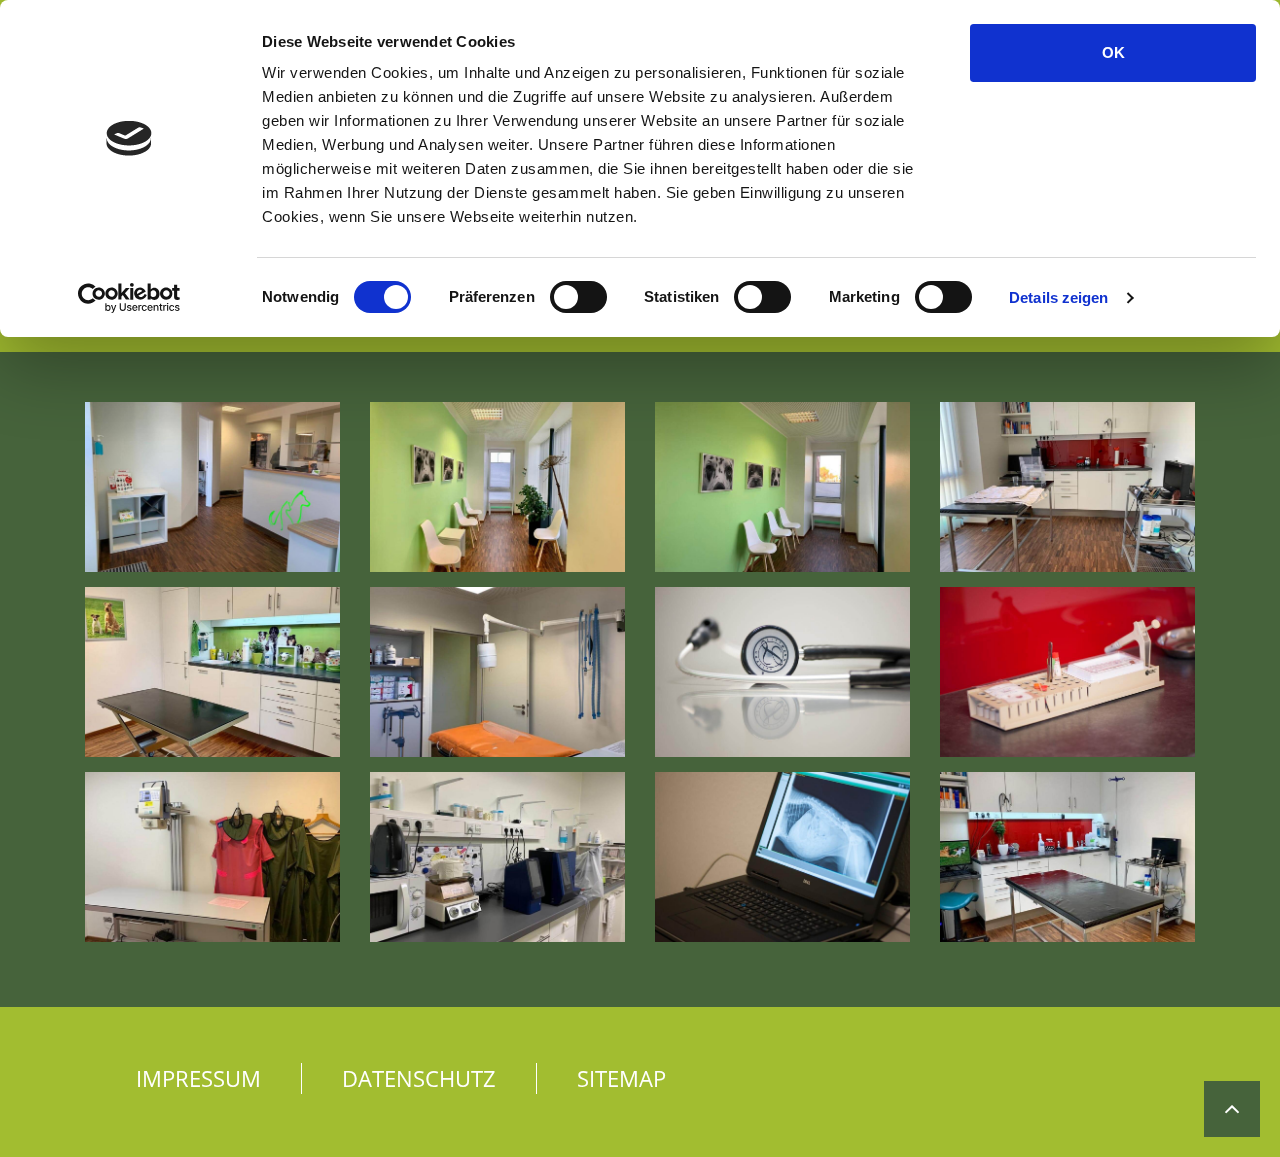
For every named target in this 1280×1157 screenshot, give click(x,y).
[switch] (578, 297)
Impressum (198, 1078)
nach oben (1232, 1093)
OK (1113, 52)
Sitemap (621, 1078)
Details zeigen (1058, 297)
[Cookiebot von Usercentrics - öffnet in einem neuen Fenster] (129, 298)
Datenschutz (419, 1078)
